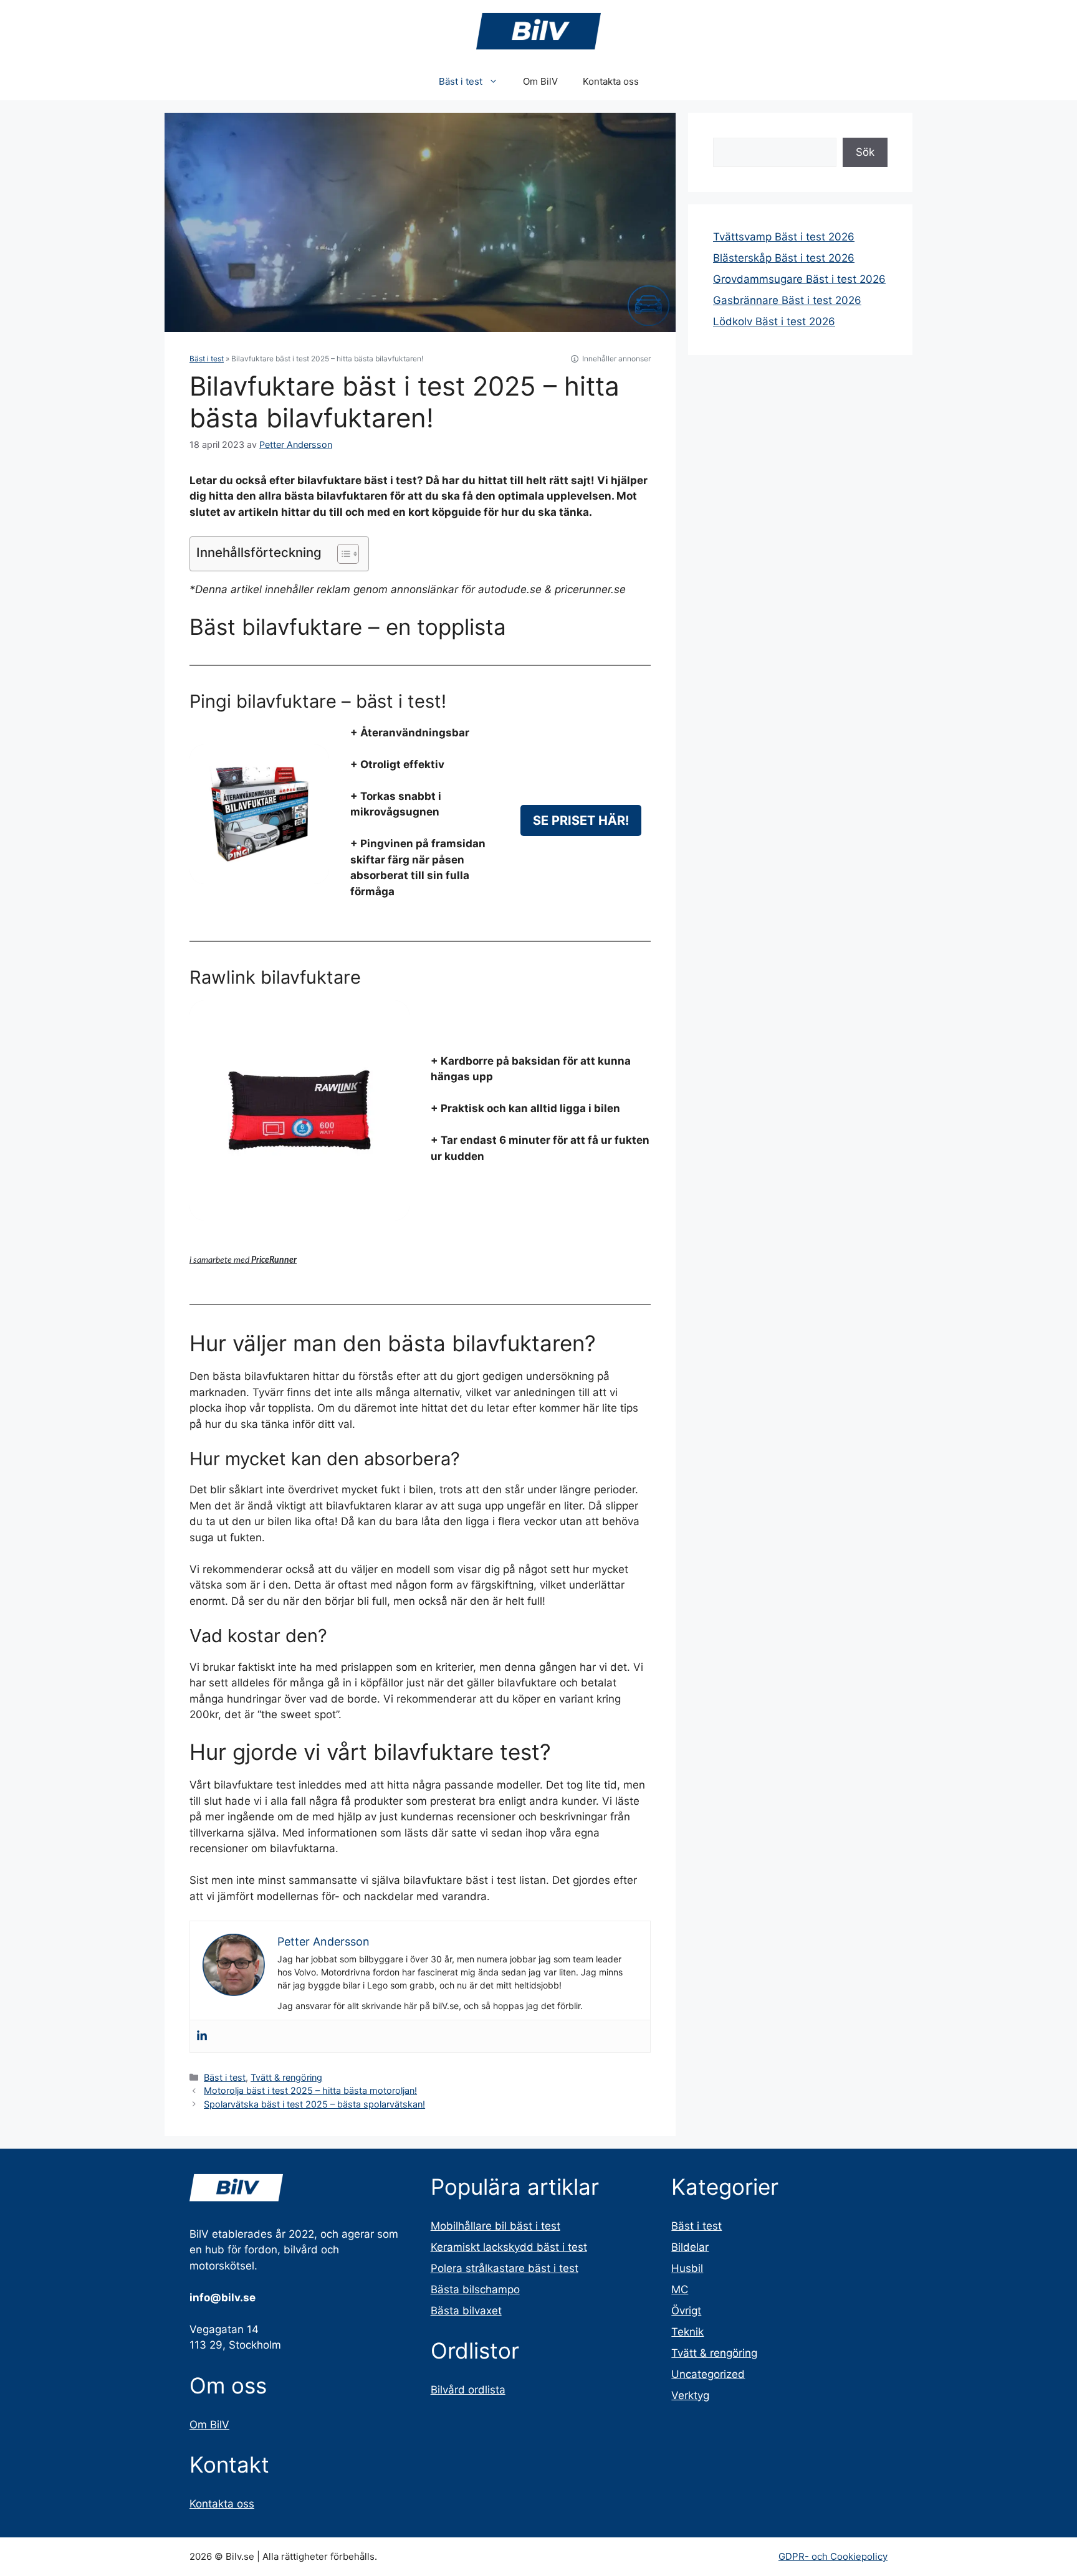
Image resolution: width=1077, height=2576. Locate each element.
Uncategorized (708, 2374)
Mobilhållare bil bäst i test (495, 2226)
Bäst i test (461, 81)
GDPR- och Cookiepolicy (833, 2556)
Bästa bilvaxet (466, 2311)
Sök (865, 152)
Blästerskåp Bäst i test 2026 (784, 258)
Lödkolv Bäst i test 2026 (774, 321)
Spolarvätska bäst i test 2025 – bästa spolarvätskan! (314, 2104)
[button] (342, 554)
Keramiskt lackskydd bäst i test (509, 2247)
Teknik (687, 2332)
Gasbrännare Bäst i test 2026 (787, 300)
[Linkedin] (202, 2036)
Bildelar (690, 2247)
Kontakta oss (611, 81)
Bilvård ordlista (468, 2390)
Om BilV (540, 81)
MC (680, 2289)
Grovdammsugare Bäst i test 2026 (799, 279)
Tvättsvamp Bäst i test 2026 (784, 237)
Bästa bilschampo (475, 2289)
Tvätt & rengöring (286, 2077)
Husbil (687, 2268)
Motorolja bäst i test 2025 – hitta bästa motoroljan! (310, 2090)
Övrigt (686, 2311)
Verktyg (690, 2395)
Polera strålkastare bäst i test (505, 2268)
